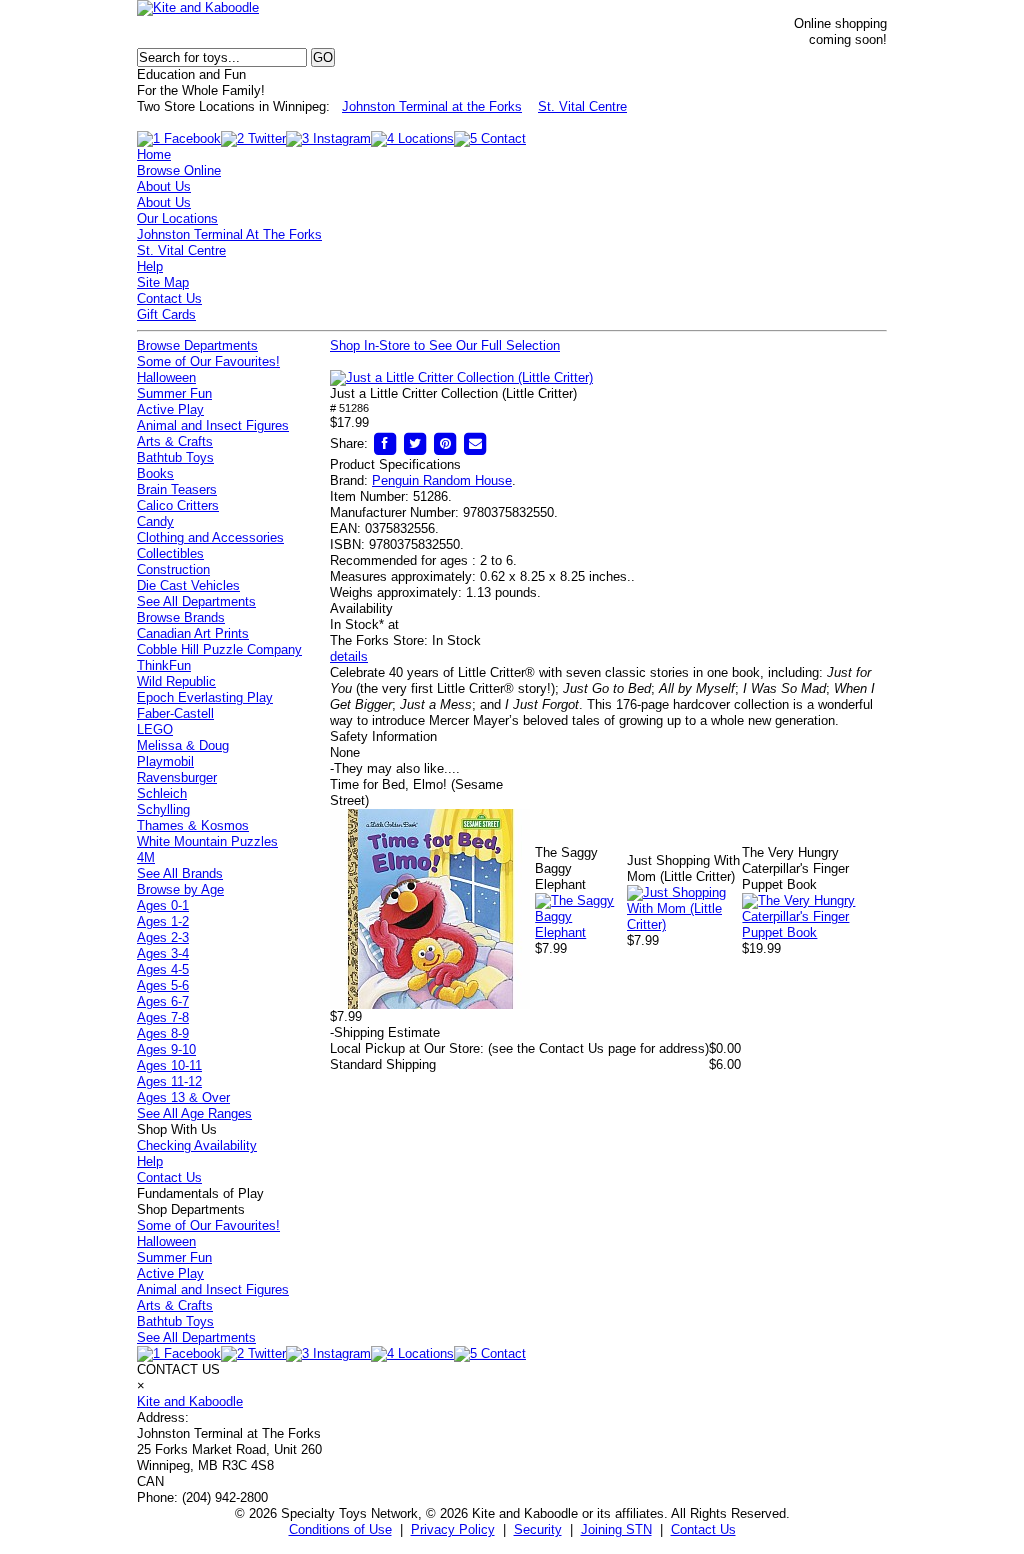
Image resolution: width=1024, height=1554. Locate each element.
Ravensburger (177, 777)
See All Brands (180, 873)
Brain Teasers (177, 489)
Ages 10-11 (169, 1065)
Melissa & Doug (183, 745)
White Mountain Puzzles (207, 841)
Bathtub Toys (175, 457)
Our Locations (177, 218)
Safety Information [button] (383, 736)
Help (150, 266)
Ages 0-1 (163, 905)
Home (154, 154)
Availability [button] (361, 608)
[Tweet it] (415, 443)
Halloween (166, 377)
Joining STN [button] (616, 1529)
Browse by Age (180, 889)
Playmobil (165, 761)
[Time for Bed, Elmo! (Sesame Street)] (430, 1004)
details (349, 656)
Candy (155, 521)
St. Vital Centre (582, 106)
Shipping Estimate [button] (385, 1032)
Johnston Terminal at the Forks (432, 106)
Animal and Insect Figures (213, 425)
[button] (461, 378)
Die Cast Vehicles (188, 585)
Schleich (162, 793)
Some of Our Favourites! (208, 361)
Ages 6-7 (163, 1001)
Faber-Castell (175, 713)
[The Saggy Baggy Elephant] (581, 932)
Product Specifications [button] (395, 464)
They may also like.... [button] (395, 768)
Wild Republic (176, 681)
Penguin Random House (442, 480)
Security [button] (538, 1529)
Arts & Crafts (175, 441)
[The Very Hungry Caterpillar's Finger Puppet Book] (814, 932)
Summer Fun (174, 393)
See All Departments (196, 601)
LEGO (155, 729)
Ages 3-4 (163, 953)
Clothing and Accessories (210, 537)
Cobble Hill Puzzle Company (219, 649)
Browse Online (179, 170)
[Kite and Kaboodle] (198, 7)
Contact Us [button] (703, 1529)
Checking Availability (197, 1145)
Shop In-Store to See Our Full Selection (445, 345)
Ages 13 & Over (183, 1097)
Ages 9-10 (166, 1049)
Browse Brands (181, 617)
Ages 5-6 (163, 985)
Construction (173, 569)
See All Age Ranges (194, 1113)
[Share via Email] (475, 443)
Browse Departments (197, 345)
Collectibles (170, 553)
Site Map (163, 282)
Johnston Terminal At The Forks (229, 234)
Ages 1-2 (163, 921)
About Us (164, 186)
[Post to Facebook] (385, 443)
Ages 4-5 (163, 969)
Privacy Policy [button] (453, 1529)
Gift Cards (166, 314)
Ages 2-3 (163, 937)
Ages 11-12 (169, 1081)
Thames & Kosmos (193, 825)
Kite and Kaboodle (190, 1401)
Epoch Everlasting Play (205, 697)
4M (146, 857)
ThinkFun (164, 665)
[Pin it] (445, 443)
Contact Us (169, 298)
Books (155, 473)
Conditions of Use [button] (340, 1529)
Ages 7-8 (163, 1017)
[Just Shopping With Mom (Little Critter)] (684, 924)
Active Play (170, 409)
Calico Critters (178, 505)
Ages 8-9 (163, 1033)
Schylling (163, 809)
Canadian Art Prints (193, 633)
